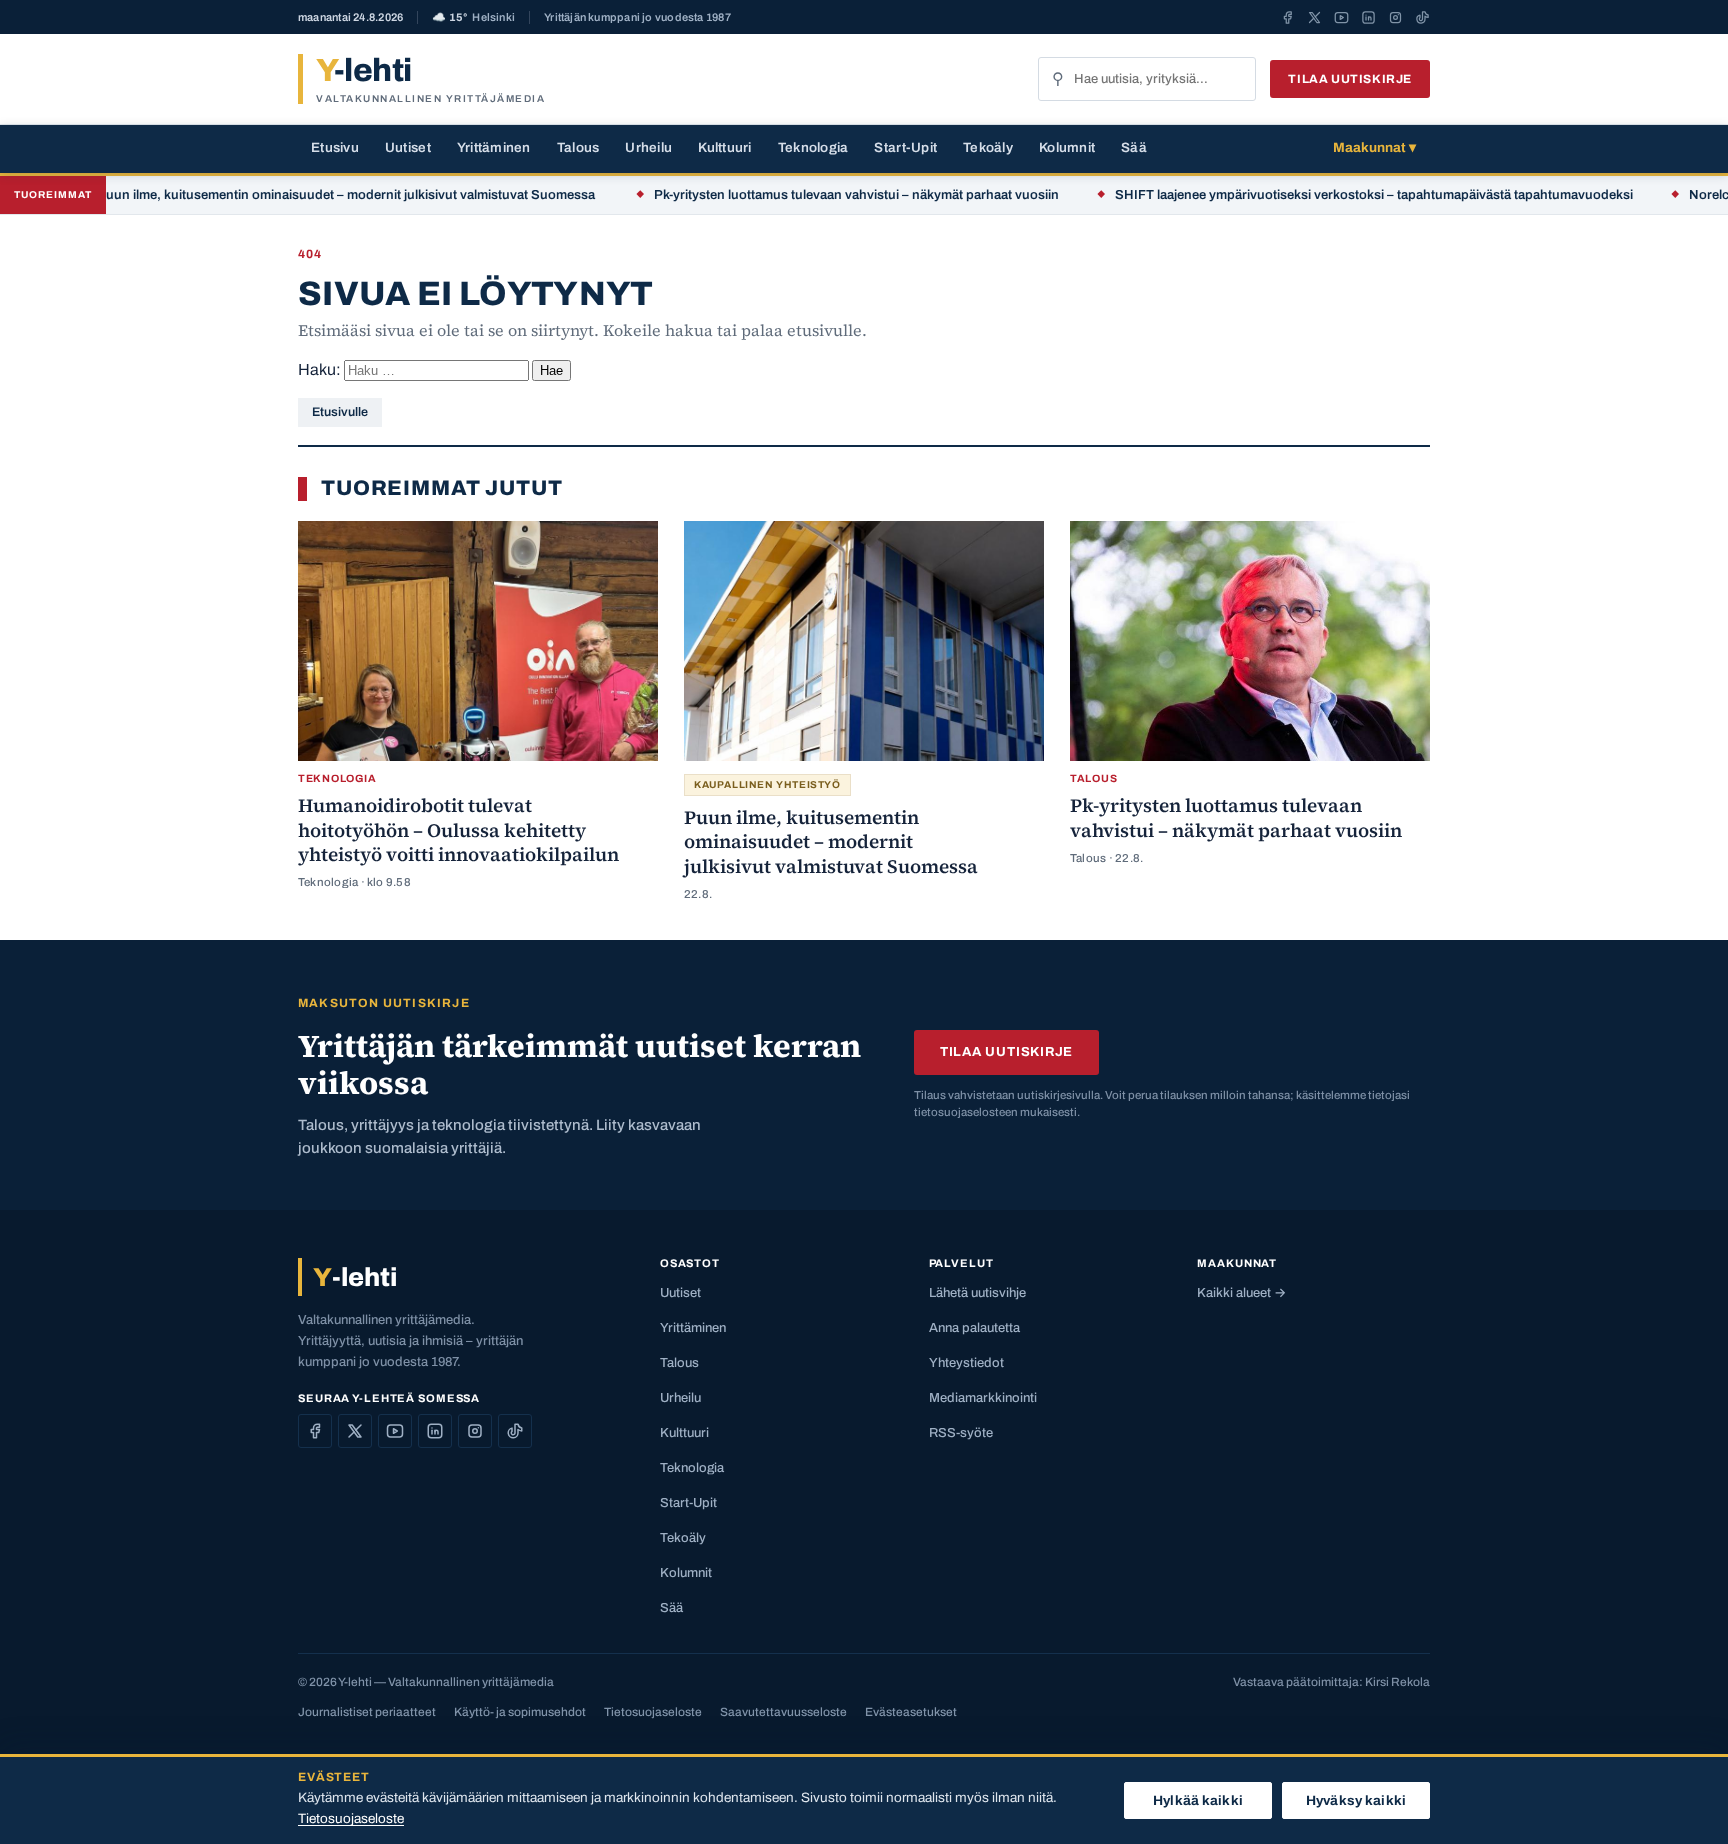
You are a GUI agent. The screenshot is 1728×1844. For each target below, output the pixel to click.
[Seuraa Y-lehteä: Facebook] (1287, 17)
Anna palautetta (974, 1328)
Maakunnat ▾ (1374, 147)
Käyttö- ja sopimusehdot (520, 1712)
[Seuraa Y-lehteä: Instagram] (1395, 17)
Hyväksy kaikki (1356, 1800)
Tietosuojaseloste (653, 1712)
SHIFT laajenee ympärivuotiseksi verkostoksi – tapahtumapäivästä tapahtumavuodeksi (1323, 195)
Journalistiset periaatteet (367, 1712)
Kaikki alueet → (1241, 1293)
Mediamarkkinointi (983, 1398)
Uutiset (408, 147)
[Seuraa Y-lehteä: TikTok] (1422, 17)
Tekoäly (988, 147)
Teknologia (813, 147)
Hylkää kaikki (1198, 1800)
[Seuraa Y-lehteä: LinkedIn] (1368, 17)
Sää (1134, 147)
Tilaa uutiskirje (1350, 79)
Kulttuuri (724, 147)
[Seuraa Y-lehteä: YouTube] (1341, 17)
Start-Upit (905, 147)
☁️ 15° (473, 17)
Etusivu (335, 147)
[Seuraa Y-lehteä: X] (1314, 17)
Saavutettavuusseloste (783, 1712)
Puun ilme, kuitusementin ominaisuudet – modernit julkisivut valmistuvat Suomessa (296, 195)
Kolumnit (1067, 147)
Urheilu (648, 147)
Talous (578, 147)
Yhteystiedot (966, 1363)
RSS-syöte (961, 1433)
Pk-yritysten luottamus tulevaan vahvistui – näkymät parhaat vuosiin (805, 195)
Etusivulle (340, 412)
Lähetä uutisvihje (977, 1293)
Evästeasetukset (911, 1712)
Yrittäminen (494, 147)
